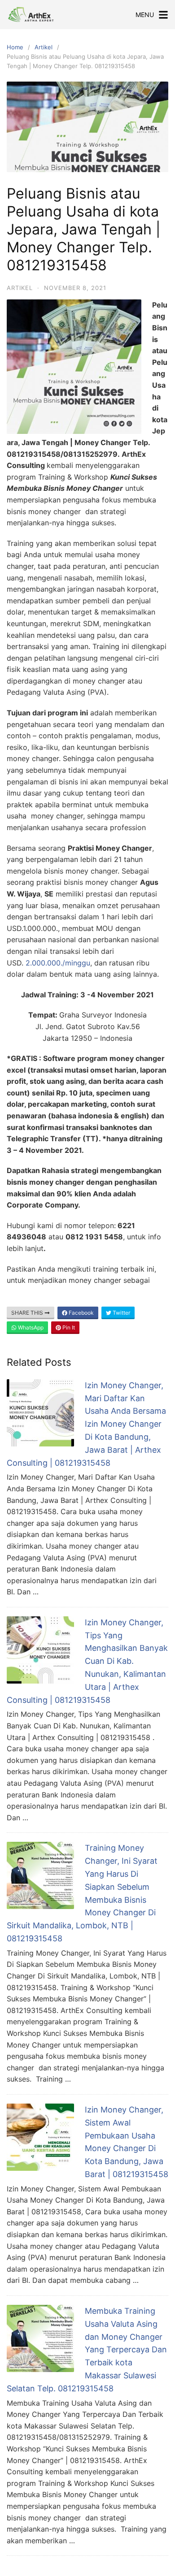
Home (15, 47)
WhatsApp (30, 1327)
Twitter (121, 1313)
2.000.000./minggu (58, 963)
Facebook (81, 1313)
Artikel (44, 47)
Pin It (68, 1327)
